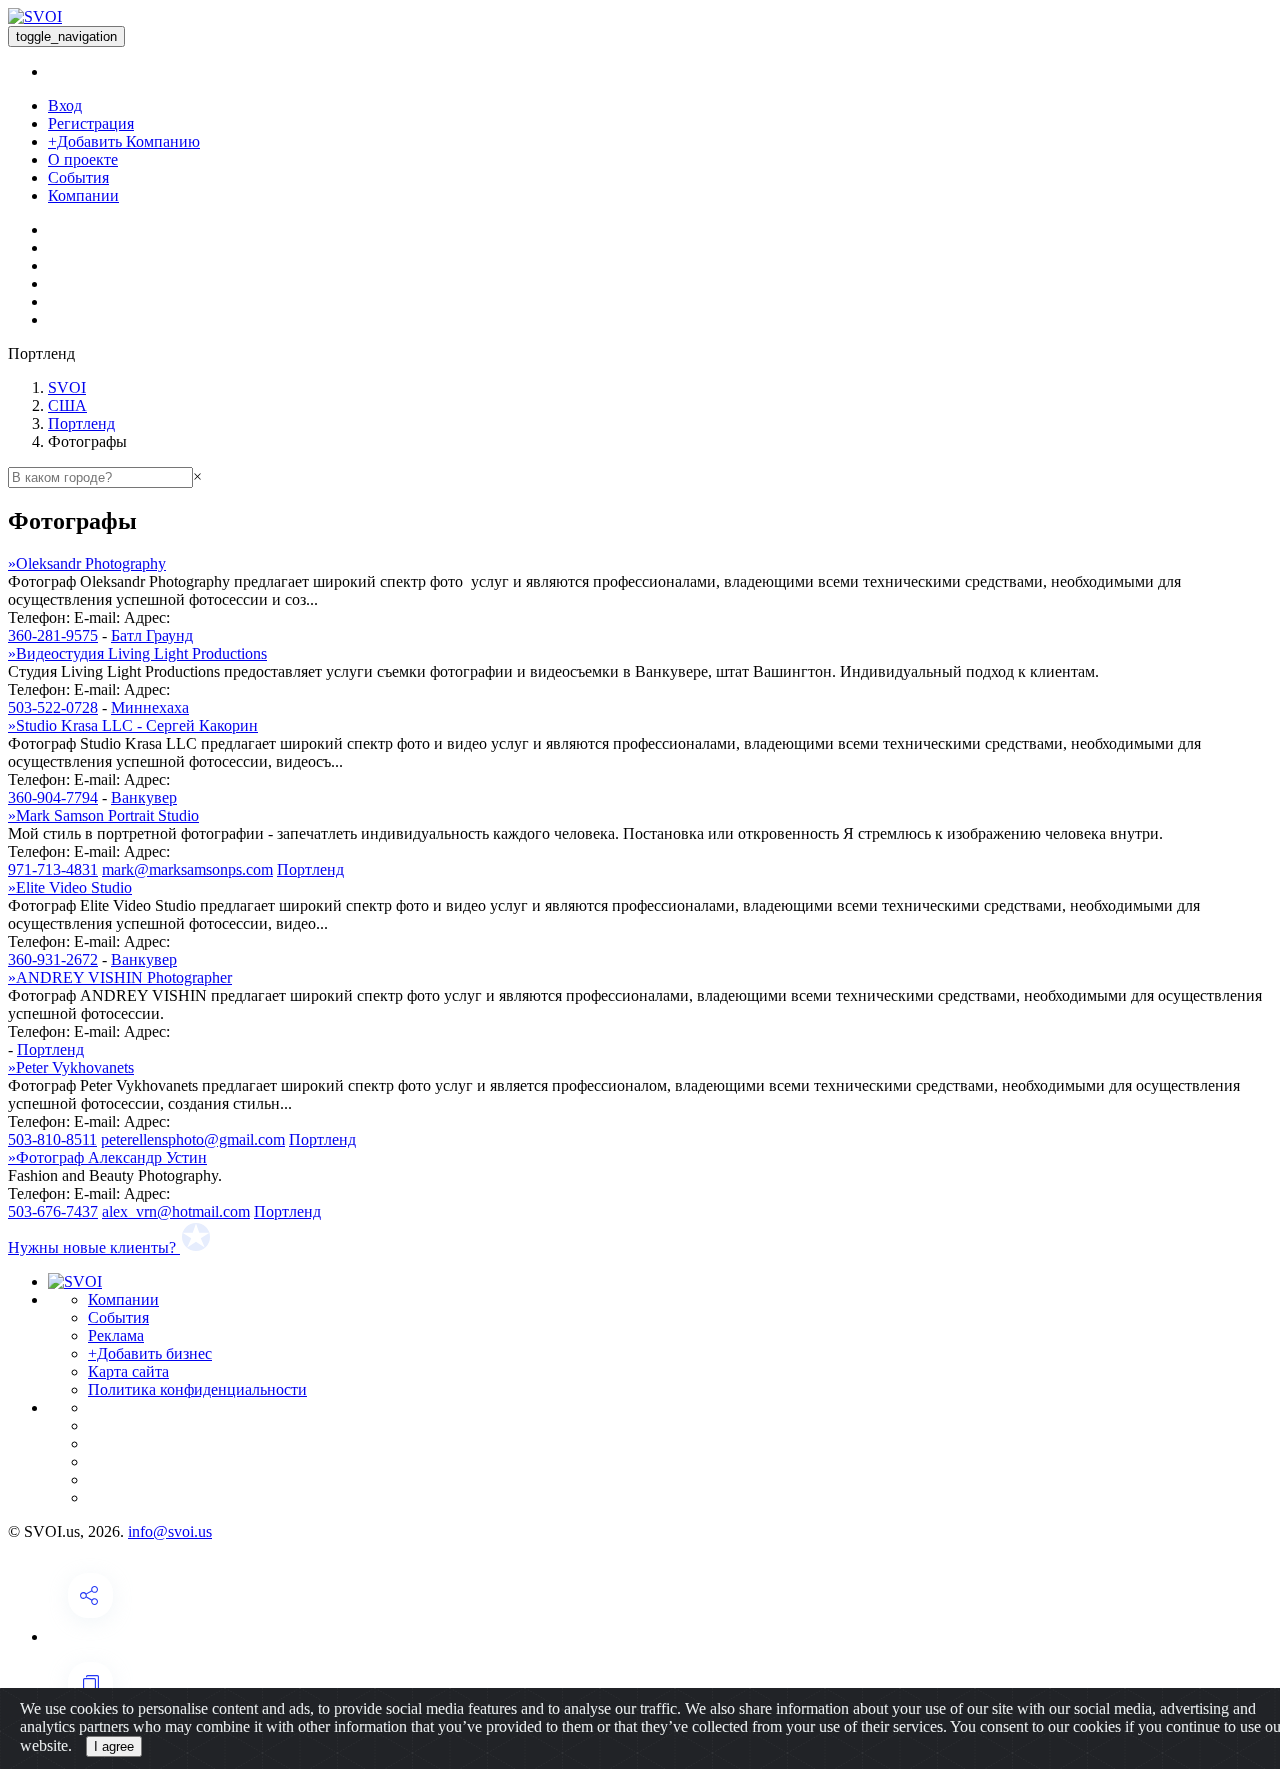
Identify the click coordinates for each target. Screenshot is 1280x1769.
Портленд (81, 423)
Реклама (116, 1335)
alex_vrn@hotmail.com (176, 1211)
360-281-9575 (53, 635)
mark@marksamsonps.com (187, 869)
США (67, 405)
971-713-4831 (53, 869)
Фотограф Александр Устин (107, 1157)
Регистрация (91, 123)
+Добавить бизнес (150, 1353)
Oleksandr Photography (87, 563)
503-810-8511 (52, 1139)
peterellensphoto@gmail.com (193, 1139)
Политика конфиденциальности (197, 1389)
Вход (65, 105)
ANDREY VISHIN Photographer (120, 977)
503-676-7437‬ (53, 1211)
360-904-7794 (53, 797)
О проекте (83, 159)
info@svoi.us (170, 1531)
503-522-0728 (53, 707)
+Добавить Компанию (124, 141)
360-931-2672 (53, 959)
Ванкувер (144, 797)
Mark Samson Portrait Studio (103, 815)
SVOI (67, 387)
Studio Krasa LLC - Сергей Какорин (133, 725)
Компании (83, 195)
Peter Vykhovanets (71, 1067)
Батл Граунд (152, 635)
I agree (114, 1746)
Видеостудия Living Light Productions (137, 653)
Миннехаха (150, 707)
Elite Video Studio (70, 887)
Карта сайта (128, 1371)
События (78, 177)
